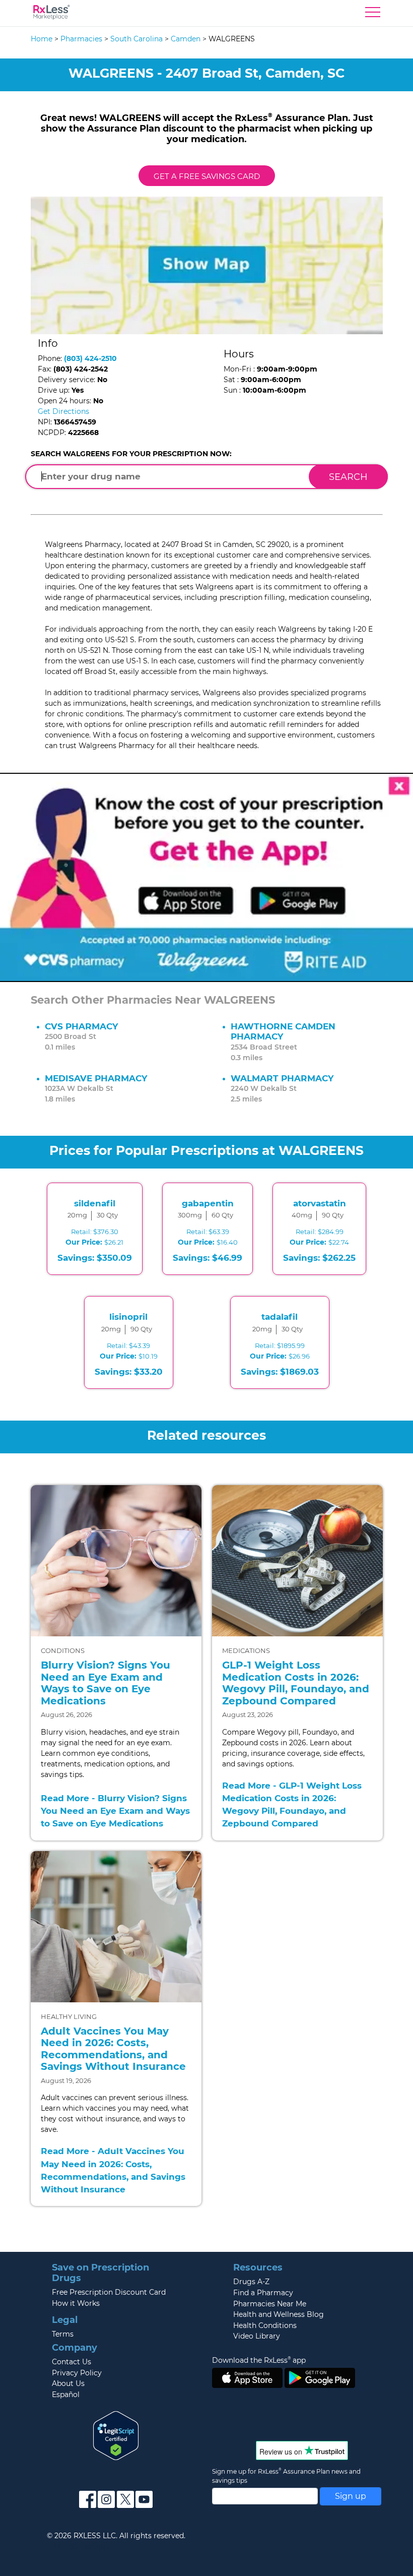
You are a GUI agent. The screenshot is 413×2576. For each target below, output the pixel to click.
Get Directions (63, 411)
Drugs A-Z (251, 2282)
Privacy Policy (77, 2373)
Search (348, 477)
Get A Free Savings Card (207, 176)
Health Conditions (265, 2325)
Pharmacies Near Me (270, 2304)
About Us (68, 2383)
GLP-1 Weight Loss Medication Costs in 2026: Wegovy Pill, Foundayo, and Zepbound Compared (296, 1683)
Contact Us (72, 2362)
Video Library (257, 2336)
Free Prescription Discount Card (109, 2292)
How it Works (76, 2303)
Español (66, 2395)
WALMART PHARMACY (282, 1078)
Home (42, 39)
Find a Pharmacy (263, 2293)
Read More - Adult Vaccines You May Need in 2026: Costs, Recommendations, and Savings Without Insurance (113, 2170)
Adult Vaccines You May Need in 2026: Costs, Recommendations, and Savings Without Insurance (113, 2049)
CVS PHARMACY (81, 1026)
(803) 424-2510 (90, 358)
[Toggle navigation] (373, 15)
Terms (63, 2334)
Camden (186, 39)
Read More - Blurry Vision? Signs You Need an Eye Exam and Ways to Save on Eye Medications (115, 1811)
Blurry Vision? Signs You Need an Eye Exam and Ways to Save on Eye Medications (106, 1683)
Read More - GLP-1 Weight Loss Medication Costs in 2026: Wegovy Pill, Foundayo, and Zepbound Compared (292, 1805)
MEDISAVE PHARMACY (96, 1078)
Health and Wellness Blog (279, 2314)
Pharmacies (81, 39)
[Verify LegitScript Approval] (116, 2435)
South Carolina (136, 39)
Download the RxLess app (259, 2360)
